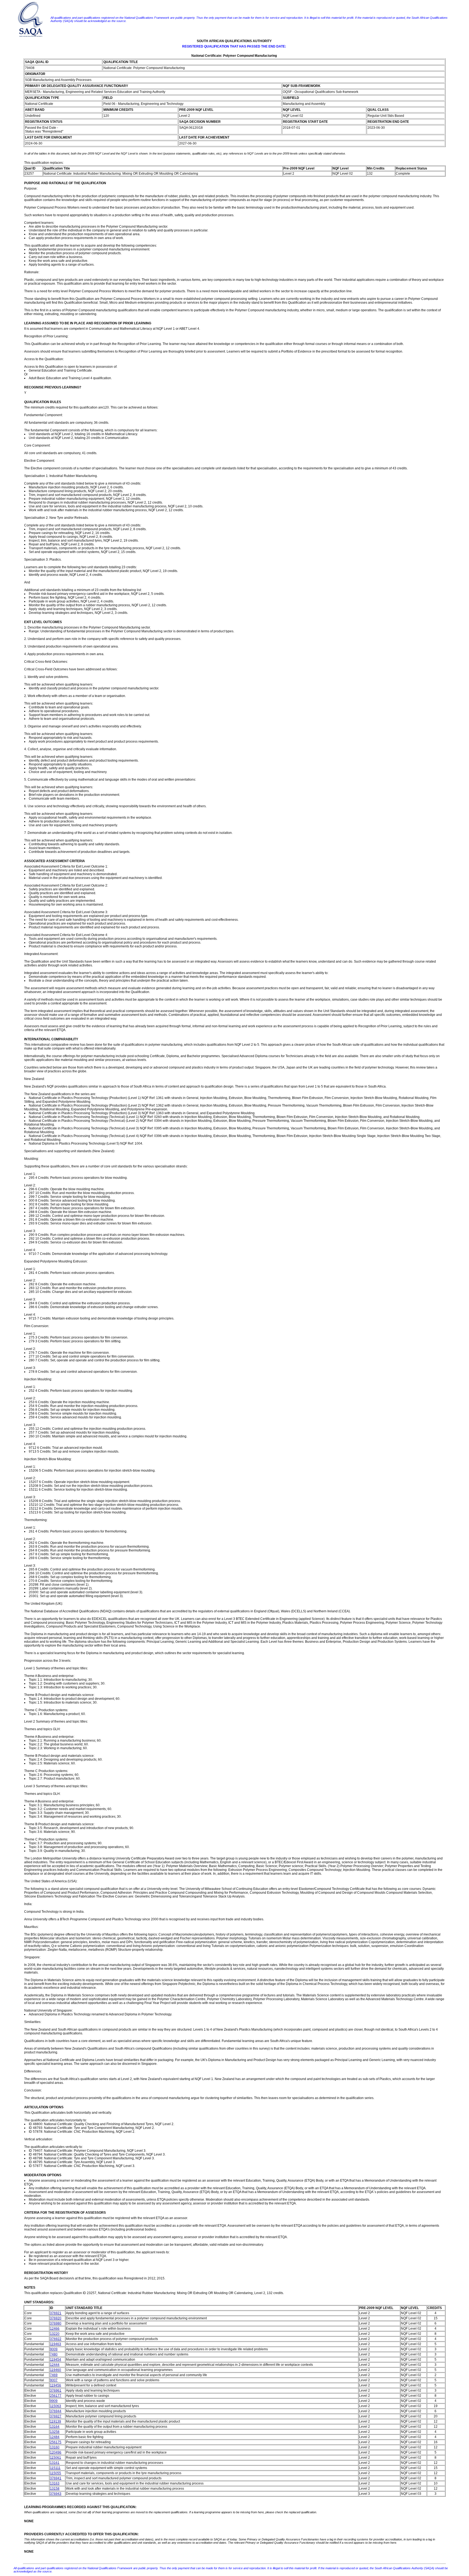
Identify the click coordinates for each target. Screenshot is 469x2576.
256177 (56, 2396)
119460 (56, 2370)
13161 (55, 2463)
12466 (55, 2329)
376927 (56, 2416)
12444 (55, 2365)
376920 (56, 2318)
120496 (56, 2452)
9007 (54, 2380)
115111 (55, 2468)
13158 (55, 2489)
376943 (56, 2494)
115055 (56, 2473)
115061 (56, 2458)
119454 (56, 2360)
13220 (55, 2334)
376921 (56, 2313)
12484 (55, 2437)
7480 (54, 2354)
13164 (55, 2427)
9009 (54, 2349)
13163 (55, 2483)
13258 (55, 2432)
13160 (55, 2447)
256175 (56, 2442)
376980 (56, 2323)
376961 (56, 2390)
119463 (56, 2344)
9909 (54, 2401)
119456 (56, 2385)
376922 (56, 2339)
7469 (54, 2375)
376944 (56, 2411)
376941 (56, 2478)
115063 (56, 2406)
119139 (56, 2421)
